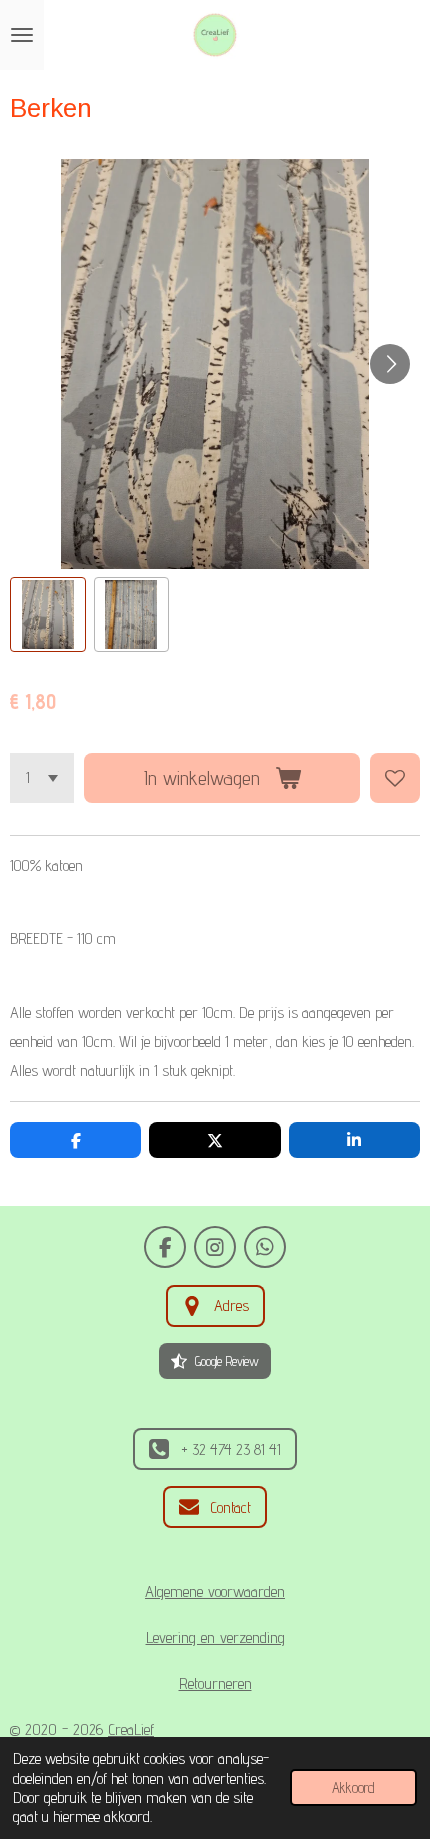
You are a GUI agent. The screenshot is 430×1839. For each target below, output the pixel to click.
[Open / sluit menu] (22, 35)
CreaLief (131, 1729)
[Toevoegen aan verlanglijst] (395, 778)
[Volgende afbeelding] (390, 364)
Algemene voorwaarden (215, 1591)
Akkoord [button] (353, 1787)
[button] (48, 615)
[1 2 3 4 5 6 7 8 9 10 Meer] (42, 778)
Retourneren (215, 1683)
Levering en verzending (215, 1637)
